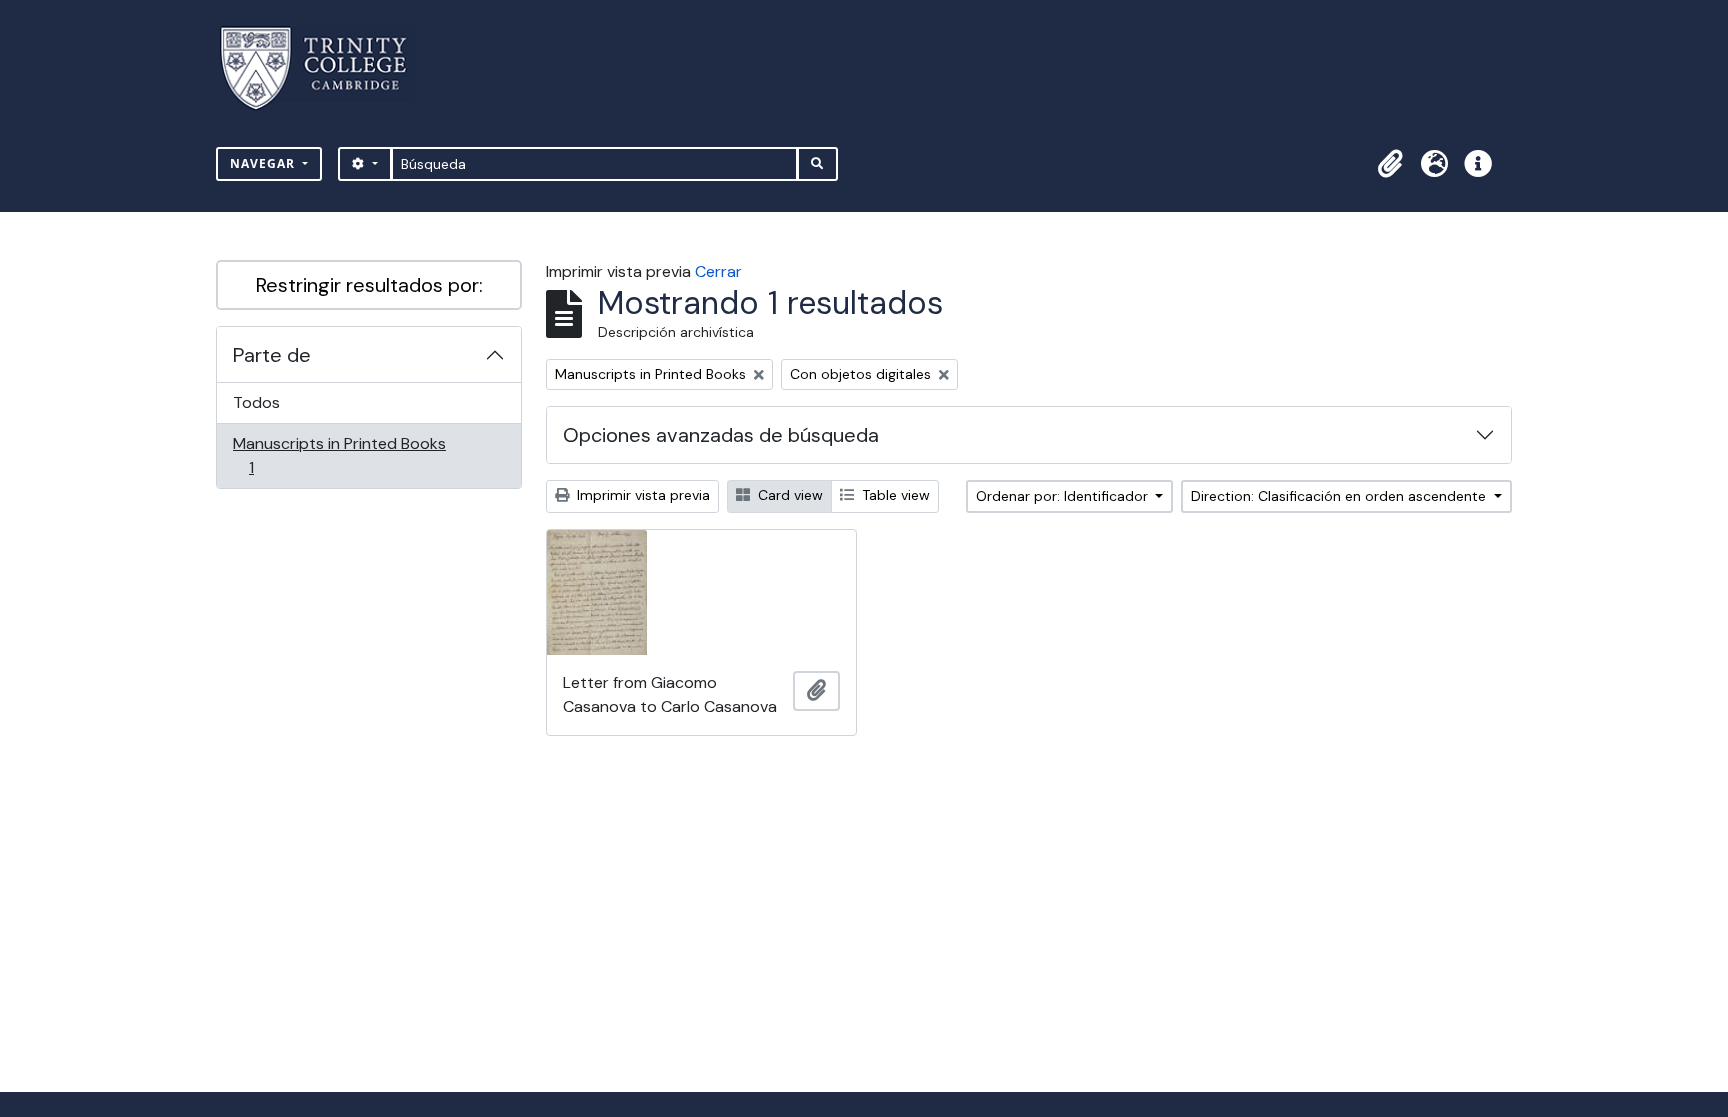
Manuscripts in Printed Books (339, 455)
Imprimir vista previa (641, 495)
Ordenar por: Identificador (1064, 496)
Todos (256, 402)
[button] (1390, 164)
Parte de (272, 355)
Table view (894, 495)
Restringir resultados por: (369, 285)
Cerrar (718, 271)
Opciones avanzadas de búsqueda (721, 435)
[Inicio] (325, 68)
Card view (788, 495)
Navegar (264, 163)
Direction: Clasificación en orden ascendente (1340, 496)
